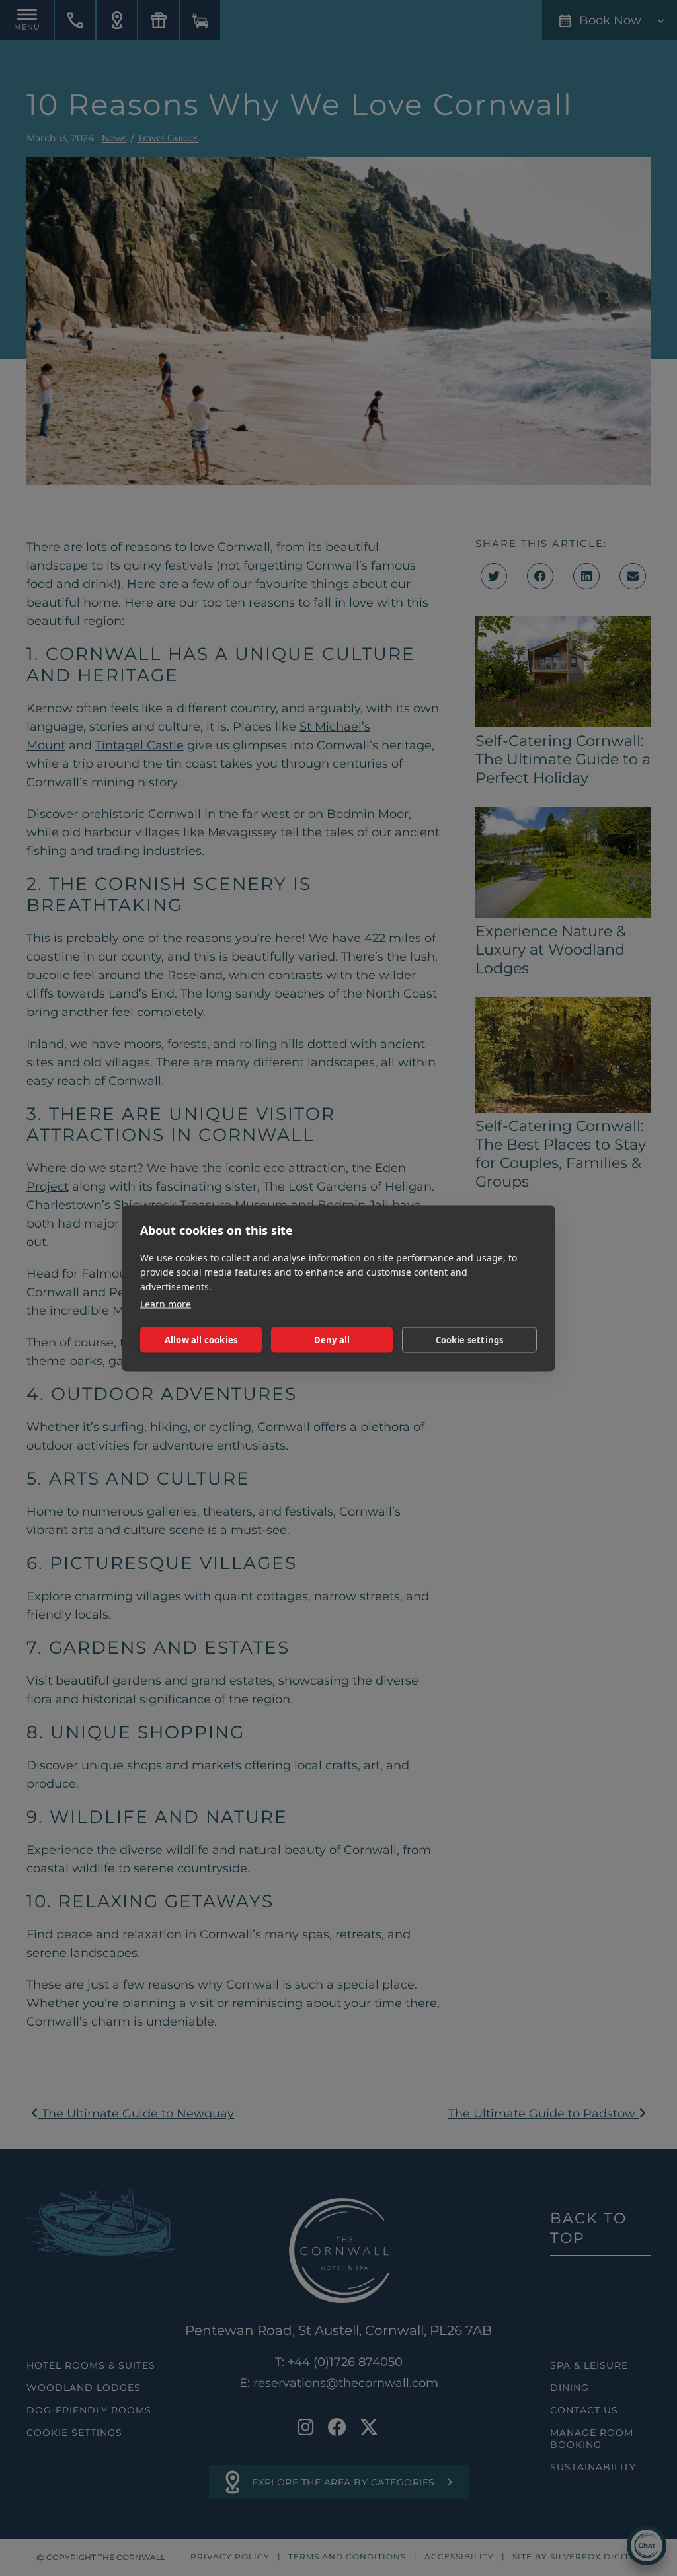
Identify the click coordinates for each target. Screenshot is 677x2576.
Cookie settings (470, 1340)
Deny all (332, 1340)
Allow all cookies (201, 1340)
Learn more (166, 1303)
